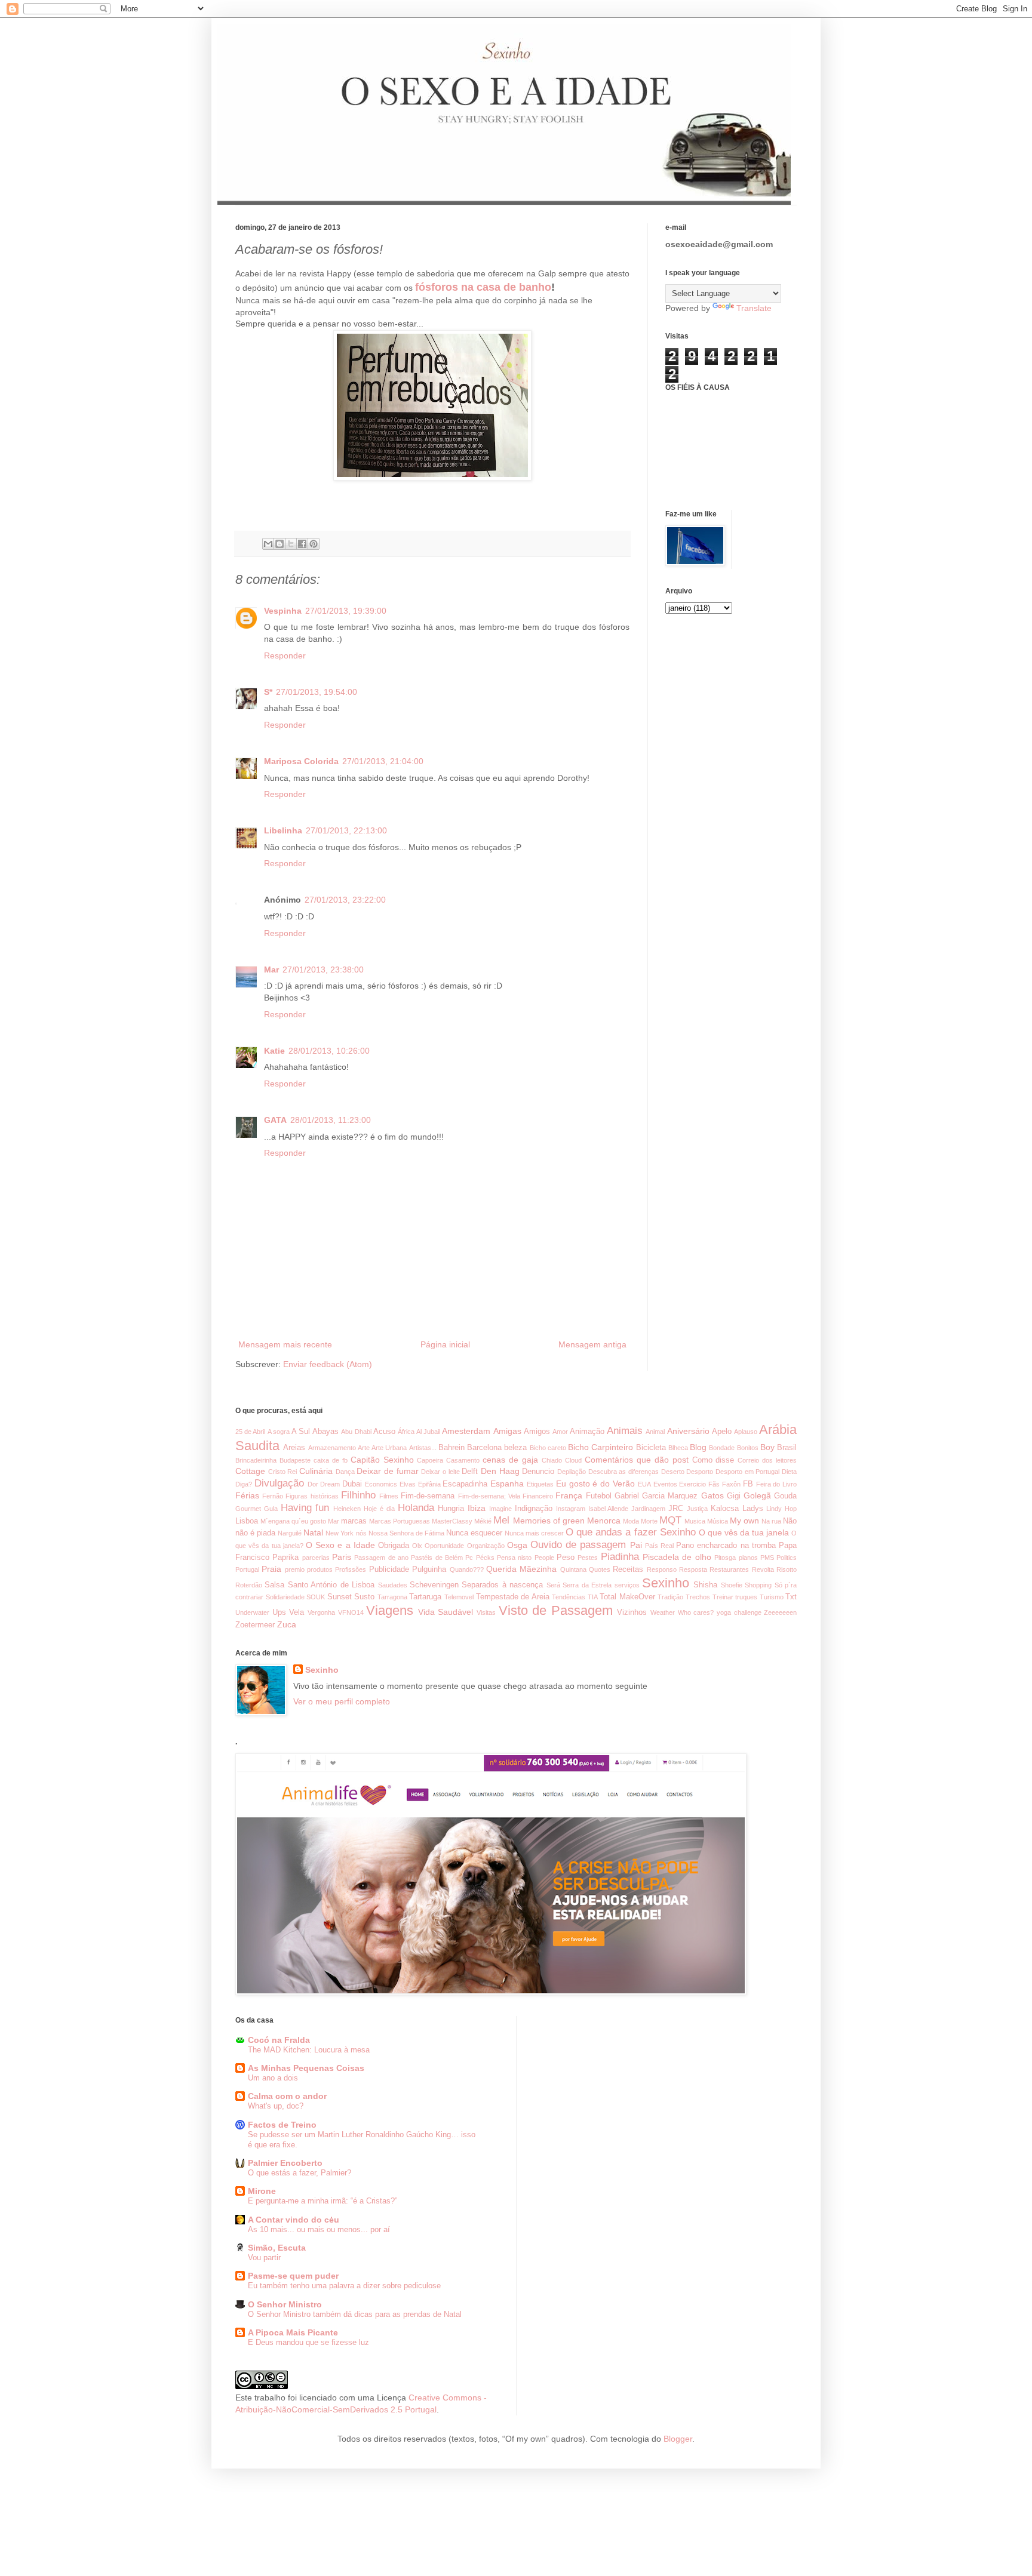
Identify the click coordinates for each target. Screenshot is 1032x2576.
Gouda (785, 1496)
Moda (631, 1521)
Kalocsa (725, 1509)
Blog (698, 1447)
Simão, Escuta (277, 2248)
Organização (486, 1546)
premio (295, 1569)
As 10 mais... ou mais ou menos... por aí (319, 2229)
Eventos (665, 1484)
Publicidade (389, 1569)
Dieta (789, 1472)
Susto (364, 1597)
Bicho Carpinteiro (601, 1447)
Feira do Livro (777, 1484)
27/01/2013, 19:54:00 (317, 692)
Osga (517, 1545)
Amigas (507, 1431)
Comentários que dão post (637, 1460)
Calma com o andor (287, 2096)
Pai (636, 1545)
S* (268, 692)
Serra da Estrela (587, 1585)
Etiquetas (540, 1484)
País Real (659, 1546)
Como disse (713, 1460)
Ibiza (477, 1508)
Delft (470, 1472)
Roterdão (249, 1585)
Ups (279, 1612)
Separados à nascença (502, 1585)
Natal (313, 1532)
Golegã (757, 1495)
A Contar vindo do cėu (294, 2220)
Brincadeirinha (256, 1460)
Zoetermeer (255, 1625)
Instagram (571, 1509)
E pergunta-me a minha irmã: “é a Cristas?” (322, 2201)
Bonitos (748, 1448)
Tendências (569, 1597)
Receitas (628, 1569)
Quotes (600, 1569)
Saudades (393, 1585)
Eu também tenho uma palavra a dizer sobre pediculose (344, 2286)
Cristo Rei (283, 1472)
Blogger (678, 2439)
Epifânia (429, 1484)
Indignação (534, 1509)
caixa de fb (331, 1460)
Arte (364, 1448)
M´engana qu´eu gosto (293, 1521)
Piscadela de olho (677, 1557)
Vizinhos (632, 1612)
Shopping (758, 1585)
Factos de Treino (282, 2125)
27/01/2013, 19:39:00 (346, 611)
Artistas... (423, 1448)
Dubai (352, 1484)
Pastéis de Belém (437, 1558)
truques (746, 1597)
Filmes (389, 1496)
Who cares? (696, 1612)
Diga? (244, 1484)
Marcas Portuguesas (400, 1521)
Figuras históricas (312, 1496)
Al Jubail (428, 1432)
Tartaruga (425, 1597)
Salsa (274, 1585)
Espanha (507, 1484)
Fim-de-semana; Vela (489, 1496)
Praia (271, 1569)
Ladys (753, 1509)
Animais (625, 1431)
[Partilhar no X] (291, 544)
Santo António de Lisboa (331, 1585)
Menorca (604, 1521)
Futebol (599, 1496)
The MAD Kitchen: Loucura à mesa (309, 2050)
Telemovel (459, 1597)
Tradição (670, 1597)
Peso (566, 1558)
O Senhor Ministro (285, 2304)
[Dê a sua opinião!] (279, 544)
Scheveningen (434, 1585)
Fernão (273, 1496)
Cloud (573, 1460)
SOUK (316, 1597)
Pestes (588, 1558)
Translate (754, 308)
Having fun (305, 1508)
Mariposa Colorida (301, 761)
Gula (271, 1509)
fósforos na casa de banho (483, 287)
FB (748, 1484)
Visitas (486, 1612)
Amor (560, 1432)
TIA (593, 1597)
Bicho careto (548, 1448)
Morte (649, 1521)
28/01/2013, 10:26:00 (329, 1051)
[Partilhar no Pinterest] (314, 544)
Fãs (714, 1484)
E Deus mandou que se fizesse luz (308, 2342)
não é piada (255, 1533)
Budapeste (295, 1460)
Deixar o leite (440, 1472)
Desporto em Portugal (747, 1472)
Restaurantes (729, 1569)
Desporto (700, 1472)
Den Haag (500, 1471)
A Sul (301, 1432)
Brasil (787, 1448)
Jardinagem (648, 1509)
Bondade (722, 1448)
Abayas (325, 1432)
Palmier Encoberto (285, 2163)
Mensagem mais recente (285, 1344)
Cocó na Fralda (279, 2040)
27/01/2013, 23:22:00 (345, 900)
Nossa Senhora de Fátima (406, 1533)
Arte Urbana (389, 1448)
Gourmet (248, 1509)
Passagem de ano (381, 1558)
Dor (313, 1484)
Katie (274, 1051)
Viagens (390, 1610)
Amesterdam (466, 1431)
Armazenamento (332, 1448)
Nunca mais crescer (534, 1533)
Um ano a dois (273, 2078)
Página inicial (445, 1344)
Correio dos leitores (767, 1460)
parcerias (316, 1558)
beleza (515, 1448)
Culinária (316, 1471)
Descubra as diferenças (623, 1472)
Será (553, 1585)
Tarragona (392, 1597)
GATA (275, 1120)
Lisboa (247, 1521)
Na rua (771, 1521)
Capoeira (430, 1460)
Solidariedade (285, 1597)
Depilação (572, 1472)
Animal (655, 1432)
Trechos (698, 1597)
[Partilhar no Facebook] (302, 544)
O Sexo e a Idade (340, 1545)
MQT (670, 1520)
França (569, 1495)
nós (361, 1533)
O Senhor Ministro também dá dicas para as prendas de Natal (355, 2314)
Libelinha (283, 830)
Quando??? (467, 1569)
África (406, 1432)
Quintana (573, 1569)
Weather (663, 1612)
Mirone (262, 2191)
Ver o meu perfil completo (342, 1701)
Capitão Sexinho (382, 1460)
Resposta (693, 1569)
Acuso (384, 1432)
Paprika (285, 1558)
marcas (354, 1521)
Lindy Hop (781, 1509)
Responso (662, 1569)
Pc (469, 1558)
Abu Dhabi (356, 1432)
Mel (501, 1520)
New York (340, 1533)
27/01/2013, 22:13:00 (346, 830)
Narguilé (290, 1533)
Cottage (250, 1471)
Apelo (722, 1432)
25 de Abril (250, 1432)
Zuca (287, 1624)
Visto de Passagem (556, 1610)
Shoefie (732, 1585)
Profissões (351, 1569)
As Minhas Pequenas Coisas (306, 2068)
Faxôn (731, 1484)
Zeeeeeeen (780, 1612)
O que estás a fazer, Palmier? (300, 2173)
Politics (787, 1558)
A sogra (279, 1432)
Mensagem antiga (592, 1344)
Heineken (347, 1509)
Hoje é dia (379, 1509)
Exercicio (692, 1484)
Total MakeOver (627, 1597)
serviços (627, 1585)
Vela (297, 1612)
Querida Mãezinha (521, 1569)
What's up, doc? (276, 2106)
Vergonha (321, 1612)
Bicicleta (651, 1448)
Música (718, 1521)
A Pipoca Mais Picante (293, 2332)
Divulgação (279, 1483)
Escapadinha (465, 1484)
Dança (345, 1472)
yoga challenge (739, 1612)
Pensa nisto (514, 1558)
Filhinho (358, 1495)
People (544, 1558)
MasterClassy (452, 1521)
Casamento (463, 1460)
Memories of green (549, 1521)
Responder (285, 655)
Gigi (734, 1496)
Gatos (712, 1495)
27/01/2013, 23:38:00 (323, 970)
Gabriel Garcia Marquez (656, 1496)
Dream (330, 1484)
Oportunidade (444, 1546)
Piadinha (620, 1557)
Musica (695, 1521)
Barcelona (484, 1448)
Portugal (247, 1569)
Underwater (252, 1612)
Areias (294, 1448)
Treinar (723, 1597)
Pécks (485, 1558)
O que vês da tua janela (744, 1532)
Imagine (500, 1509)
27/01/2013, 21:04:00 (383, 761)
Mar (271, 970)
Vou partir (264, 2258)
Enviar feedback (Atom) (328, 1364)
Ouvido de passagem (578, 1545)
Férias (247, 1495)
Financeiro (538, 1496)
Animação (587, 1432)
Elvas (408, 1484)
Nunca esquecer (474, 1533)
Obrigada (394, 1546)
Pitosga (725, 1558)
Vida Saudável (446, 1612)
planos (748, 1558)
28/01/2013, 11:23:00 (331, 1120)
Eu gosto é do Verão (595, 1484)
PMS (767, 1558)
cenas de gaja (510, 1460)
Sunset (340, 1597)
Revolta (763, 1569)
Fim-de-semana (428, 1496)
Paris (342, 1557)
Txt (791, 1597)
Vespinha (283, 611)
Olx (417, 1546)
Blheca (678, 1448)
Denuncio (538, 1472)
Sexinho (666, 1583)
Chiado (552, 1460)
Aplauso (746, 1432)
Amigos (537, 1432)
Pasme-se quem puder (293, 2276)
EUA (644, 1484)
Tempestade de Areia (513, 1597)
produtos (320, 1569)
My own (744, 1521)
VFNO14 (351, 1612)
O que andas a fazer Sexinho (630, 1532)
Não (790, 1521)
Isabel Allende (609, 1509)
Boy (767, 1447)
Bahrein (451, 1448)
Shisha (705, 1585)
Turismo (772, 1597)
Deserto (673, 1472)
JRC (676, 1509)
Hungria (451, 1509)
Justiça (697, 1509)
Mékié (483, 1521)
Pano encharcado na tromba (726, 1546)
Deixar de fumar (387, 1471)
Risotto (787, 1569)
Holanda (416, 1508)
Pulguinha (429, 1569)
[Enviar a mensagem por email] (268, 544)
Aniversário (688, 1431)
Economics (381, 1484)
